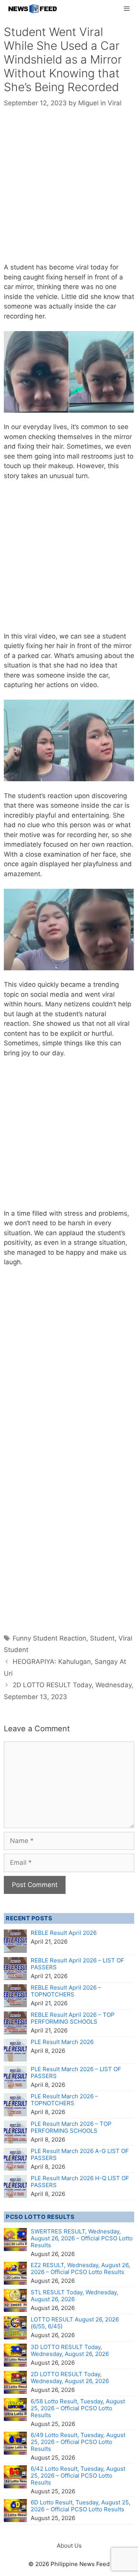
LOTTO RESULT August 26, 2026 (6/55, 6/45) (75, 2323)
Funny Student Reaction (49, 1638)
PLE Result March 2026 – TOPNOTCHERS (64, 2100)
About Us (69, 2546)
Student (102, 1638)
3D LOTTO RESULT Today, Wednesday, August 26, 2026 (70, 2350)
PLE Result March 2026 (62, 2042)
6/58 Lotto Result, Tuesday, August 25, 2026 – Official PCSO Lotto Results (78, 2408)
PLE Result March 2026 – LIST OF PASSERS (76, 2072)
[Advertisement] (69, 191)
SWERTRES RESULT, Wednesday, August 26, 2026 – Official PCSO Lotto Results (82, 2238)
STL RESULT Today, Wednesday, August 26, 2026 (74, 2296)
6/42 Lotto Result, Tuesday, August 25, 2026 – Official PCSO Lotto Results (78, 2476)
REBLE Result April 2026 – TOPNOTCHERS (66, 1991)
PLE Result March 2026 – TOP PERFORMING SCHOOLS (71, 2127)
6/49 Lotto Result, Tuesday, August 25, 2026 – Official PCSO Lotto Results (78, 2442)
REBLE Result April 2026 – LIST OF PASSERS (77, 1964)
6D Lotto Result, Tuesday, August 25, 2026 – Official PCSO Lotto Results (80, 2506)
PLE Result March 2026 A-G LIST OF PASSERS (80, 2154)
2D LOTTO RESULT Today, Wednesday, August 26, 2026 (70, 2378)
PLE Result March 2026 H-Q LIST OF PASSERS (80, 2182)
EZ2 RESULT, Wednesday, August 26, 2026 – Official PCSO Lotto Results (80, 2268)
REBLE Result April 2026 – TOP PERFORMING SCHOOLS (73, 2018)
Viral (115, 103)
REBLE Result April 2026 (64, 1933)
